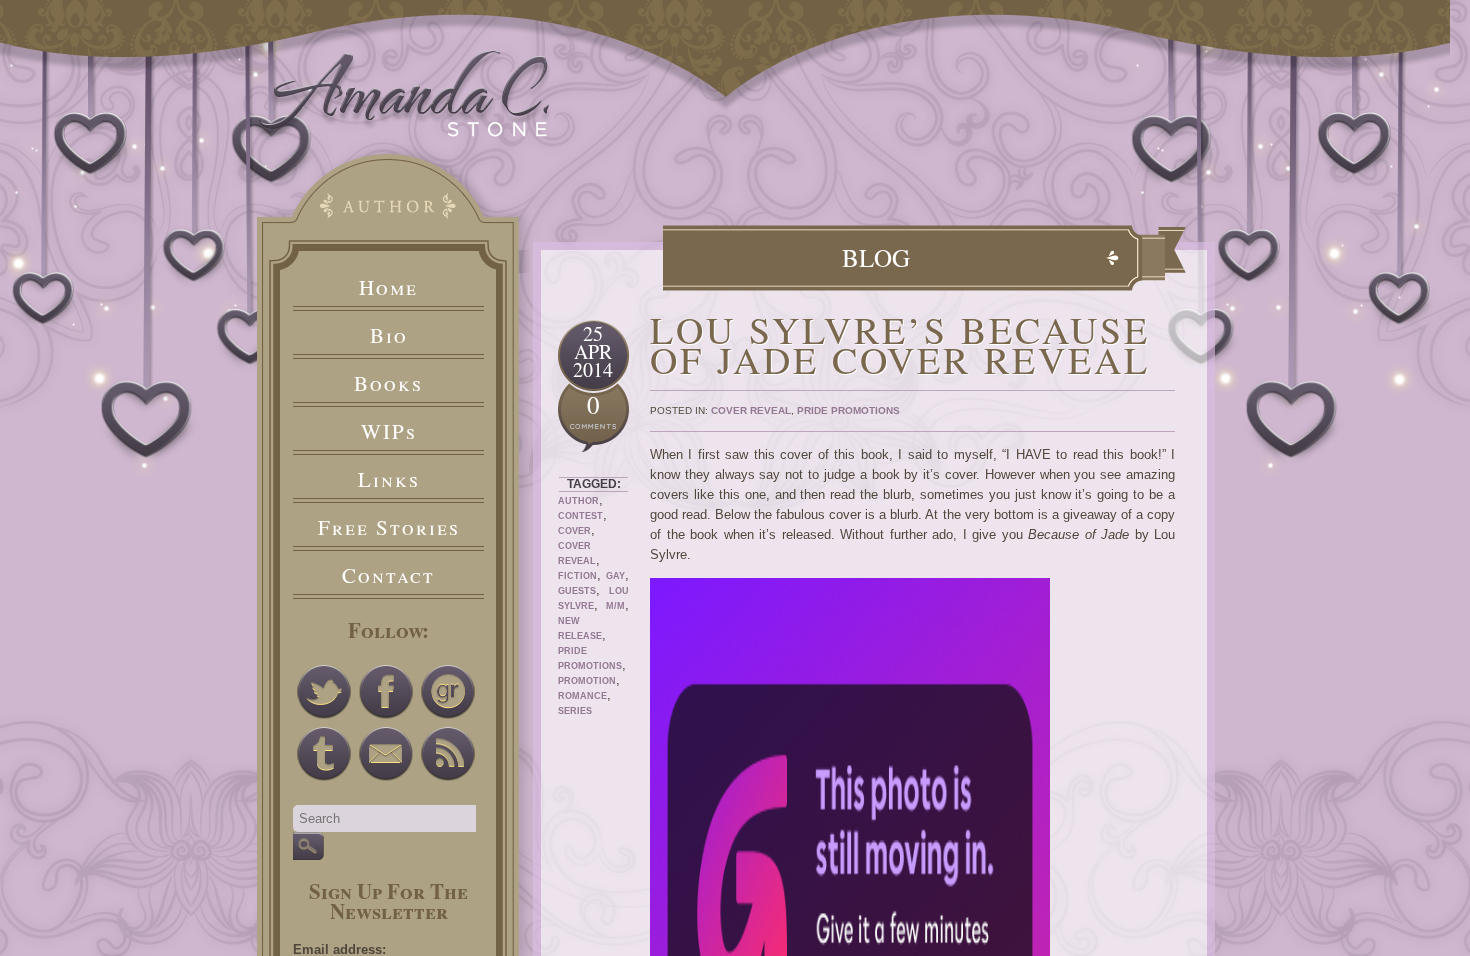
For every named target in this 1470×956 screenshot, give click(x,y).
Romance (582, 696)
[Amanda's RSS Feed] (448, 754)
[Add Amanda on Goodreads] (448, 692)
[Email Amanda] (386, 754)
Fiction (577, 576)
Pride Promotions (848, 410)
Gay (615, 576)
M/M (615, 606)
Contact (388, 575)
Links (389, 479)
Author (578, 501)
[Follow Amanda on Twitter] (324, 692)
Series (575, 711)
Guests (577, 591)
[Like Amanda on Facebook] (386, 692)
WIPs (389, 431)
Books (388, 383)
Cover (574, 531)
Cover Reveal (751, 410)
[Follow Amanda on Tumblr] (324, 754)
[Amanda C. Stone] (404, 132)
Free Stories (389, 527)
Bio (389, 335)
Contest (580, 516)
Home (388, 287)
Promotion (587, 681)
